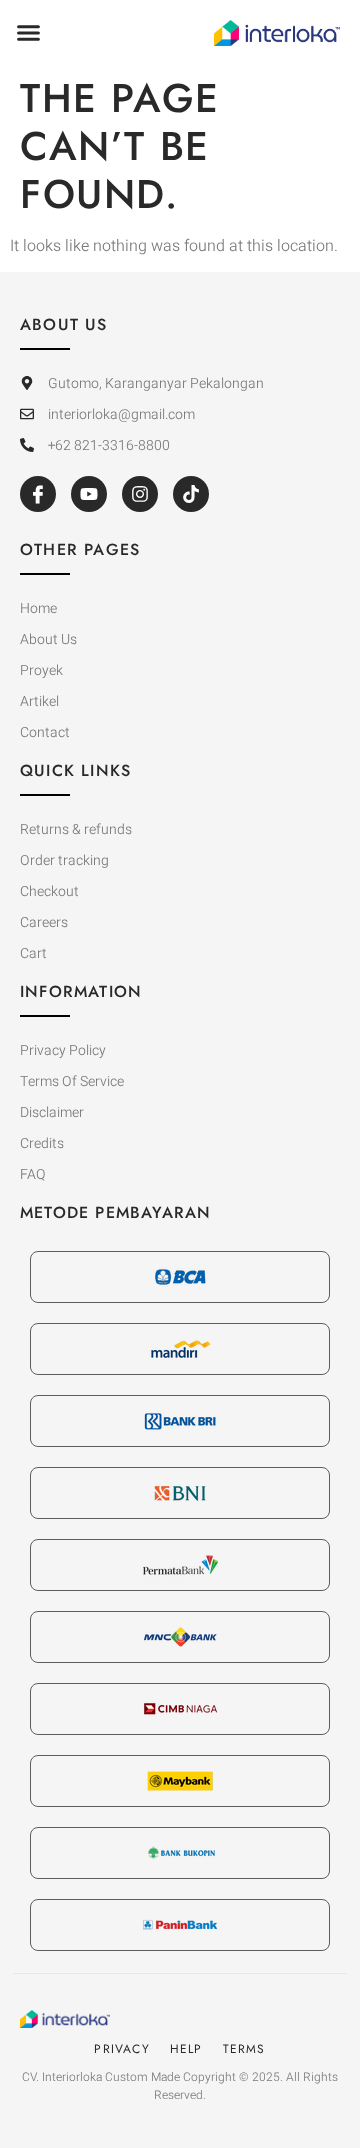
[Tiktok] (191, 494)
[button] (29, 33)
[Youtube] (89, 494)
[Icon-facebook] (38, 494)
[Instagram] (140, 494)
